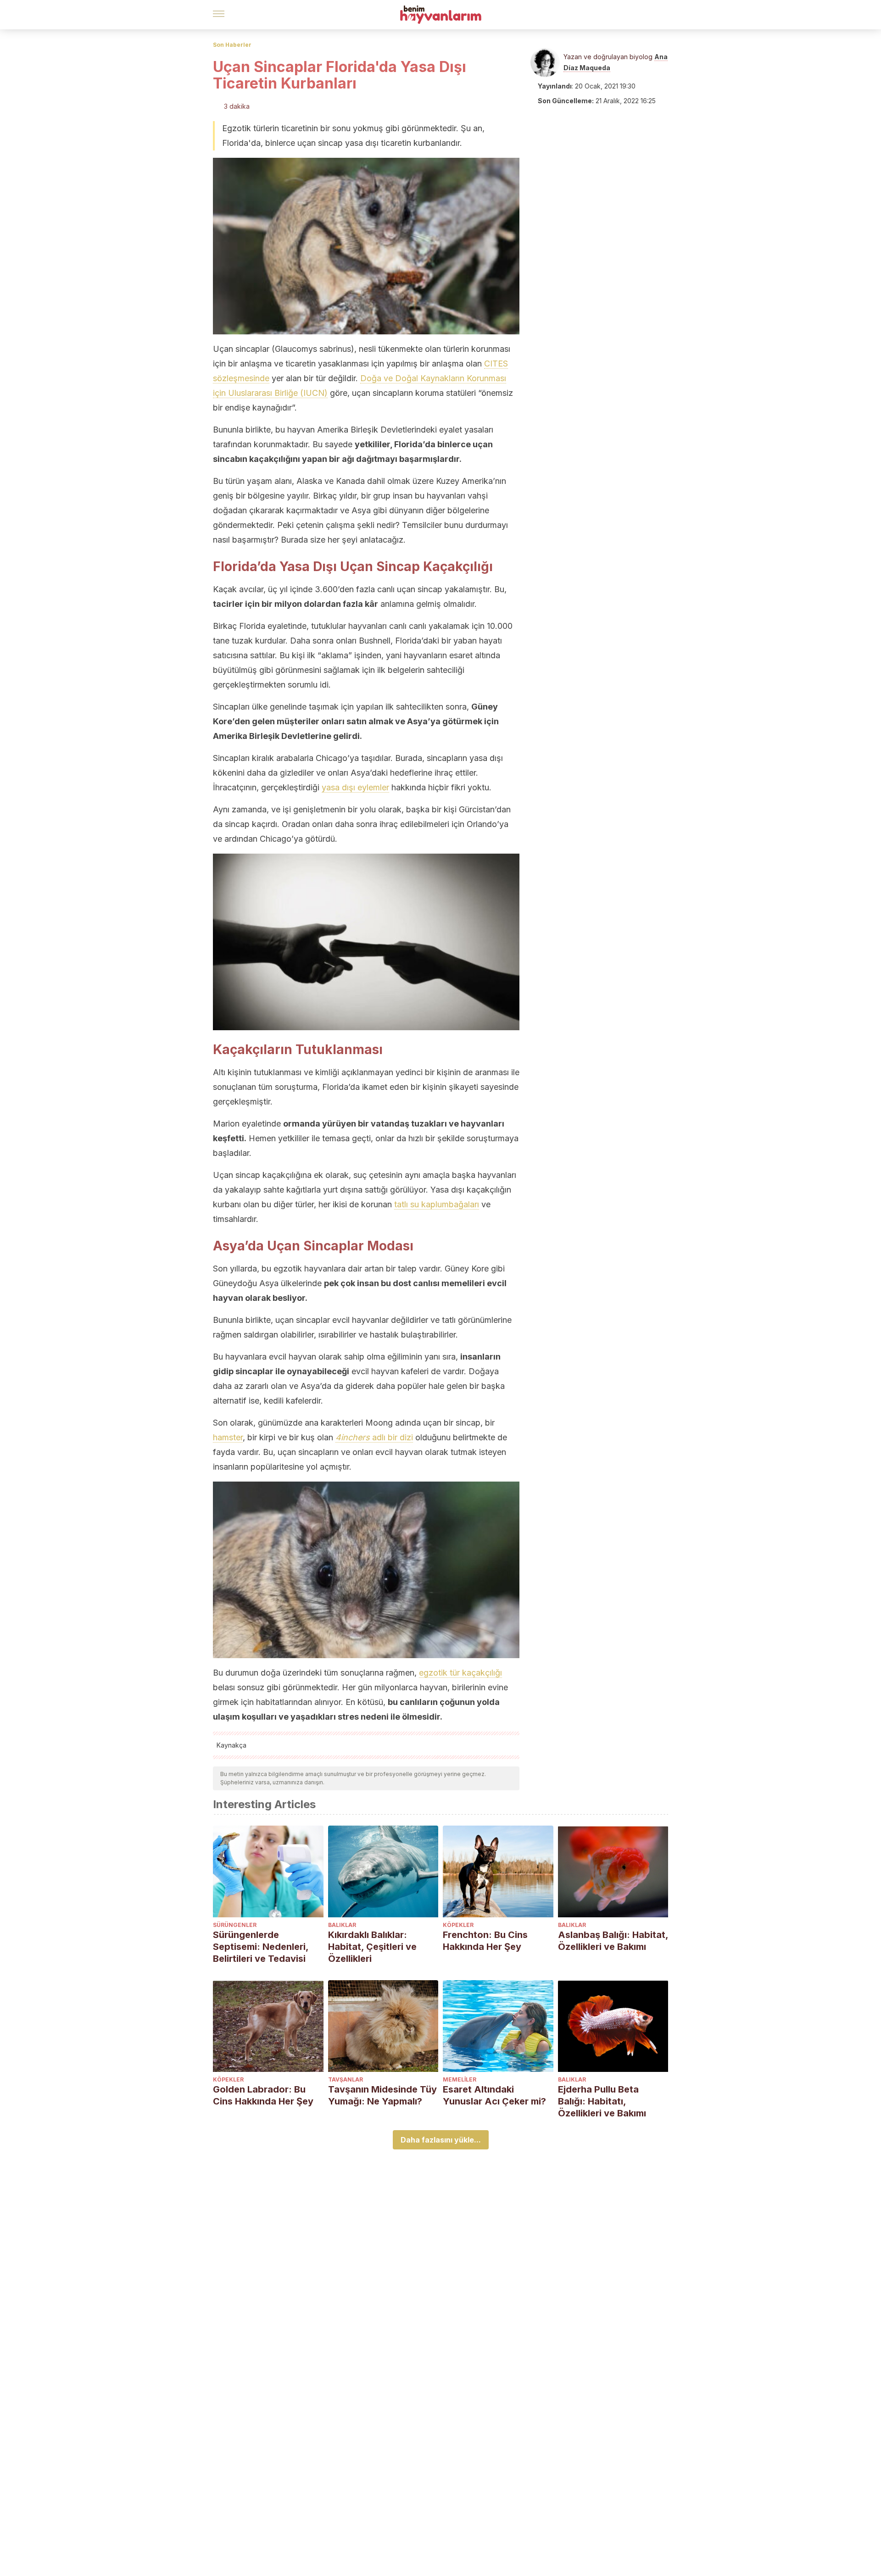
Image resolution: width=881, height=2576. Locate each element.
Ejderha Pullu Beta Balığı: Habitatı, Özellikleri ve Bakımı (602, 2101)
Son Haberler (232, 45)
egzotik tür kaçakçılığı (460, 1673)
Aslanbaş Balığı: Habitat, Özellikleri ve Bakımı (613, 1941)
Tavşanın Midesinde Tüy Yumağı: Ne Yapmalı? (382, 2095)
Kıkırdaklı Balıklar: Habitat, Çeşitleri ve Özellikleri (372, 1947)
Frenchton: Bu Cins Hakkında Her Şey (485, 1941)
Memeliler (460, 2079)
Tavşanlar (346, 2079)
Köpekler (458, 1925)
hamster (228, 1437)
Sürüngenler (235, 1925)
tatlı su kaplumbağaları (437, 1204)
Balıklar (342, 1925)
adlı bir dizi (374, 1437)
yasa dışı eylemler (355, 787)
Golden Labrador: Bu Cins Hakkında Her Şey (263, 2095)
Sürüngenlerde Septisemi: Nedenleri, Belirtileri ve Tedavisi (261, 1947)
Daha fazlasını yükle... (441, 2140)
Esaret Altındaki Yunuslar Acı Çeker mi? (494, 2095)
